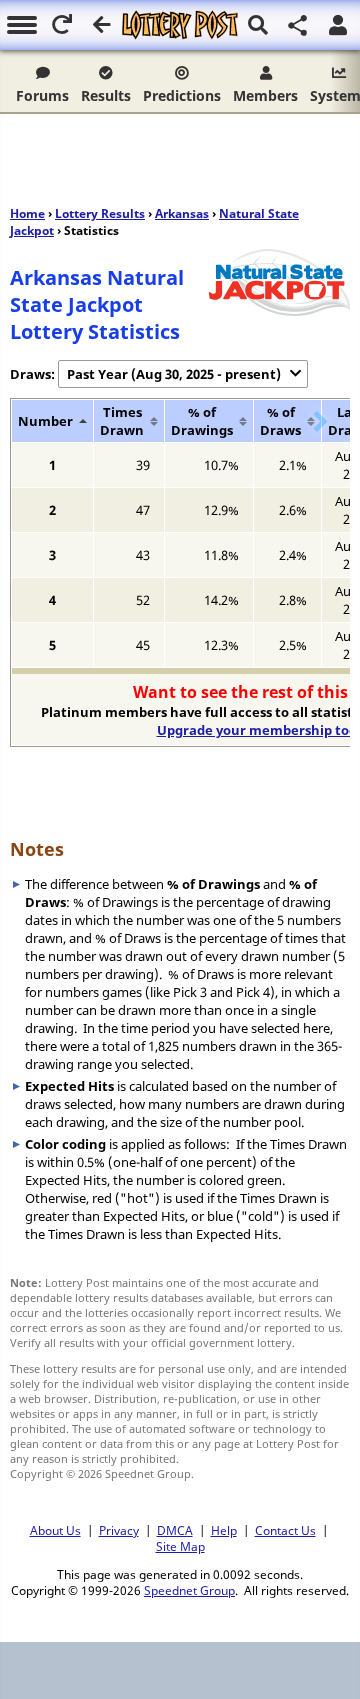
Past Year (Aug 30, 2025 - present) (174, 374)
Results (106, 95)
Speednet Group (189, 1590)
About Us (55, 1530)
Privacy (119, 1530)
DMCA (175, 1530)
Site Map (180, 1546)
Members (265, 95)
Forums (42, 95)
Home (27, 213)
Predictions (182, 95)
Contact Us (285, 1530)
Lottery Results (100, 213)
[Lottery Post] (179, 25)
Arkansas (182, 213)
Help (224, 1530)
